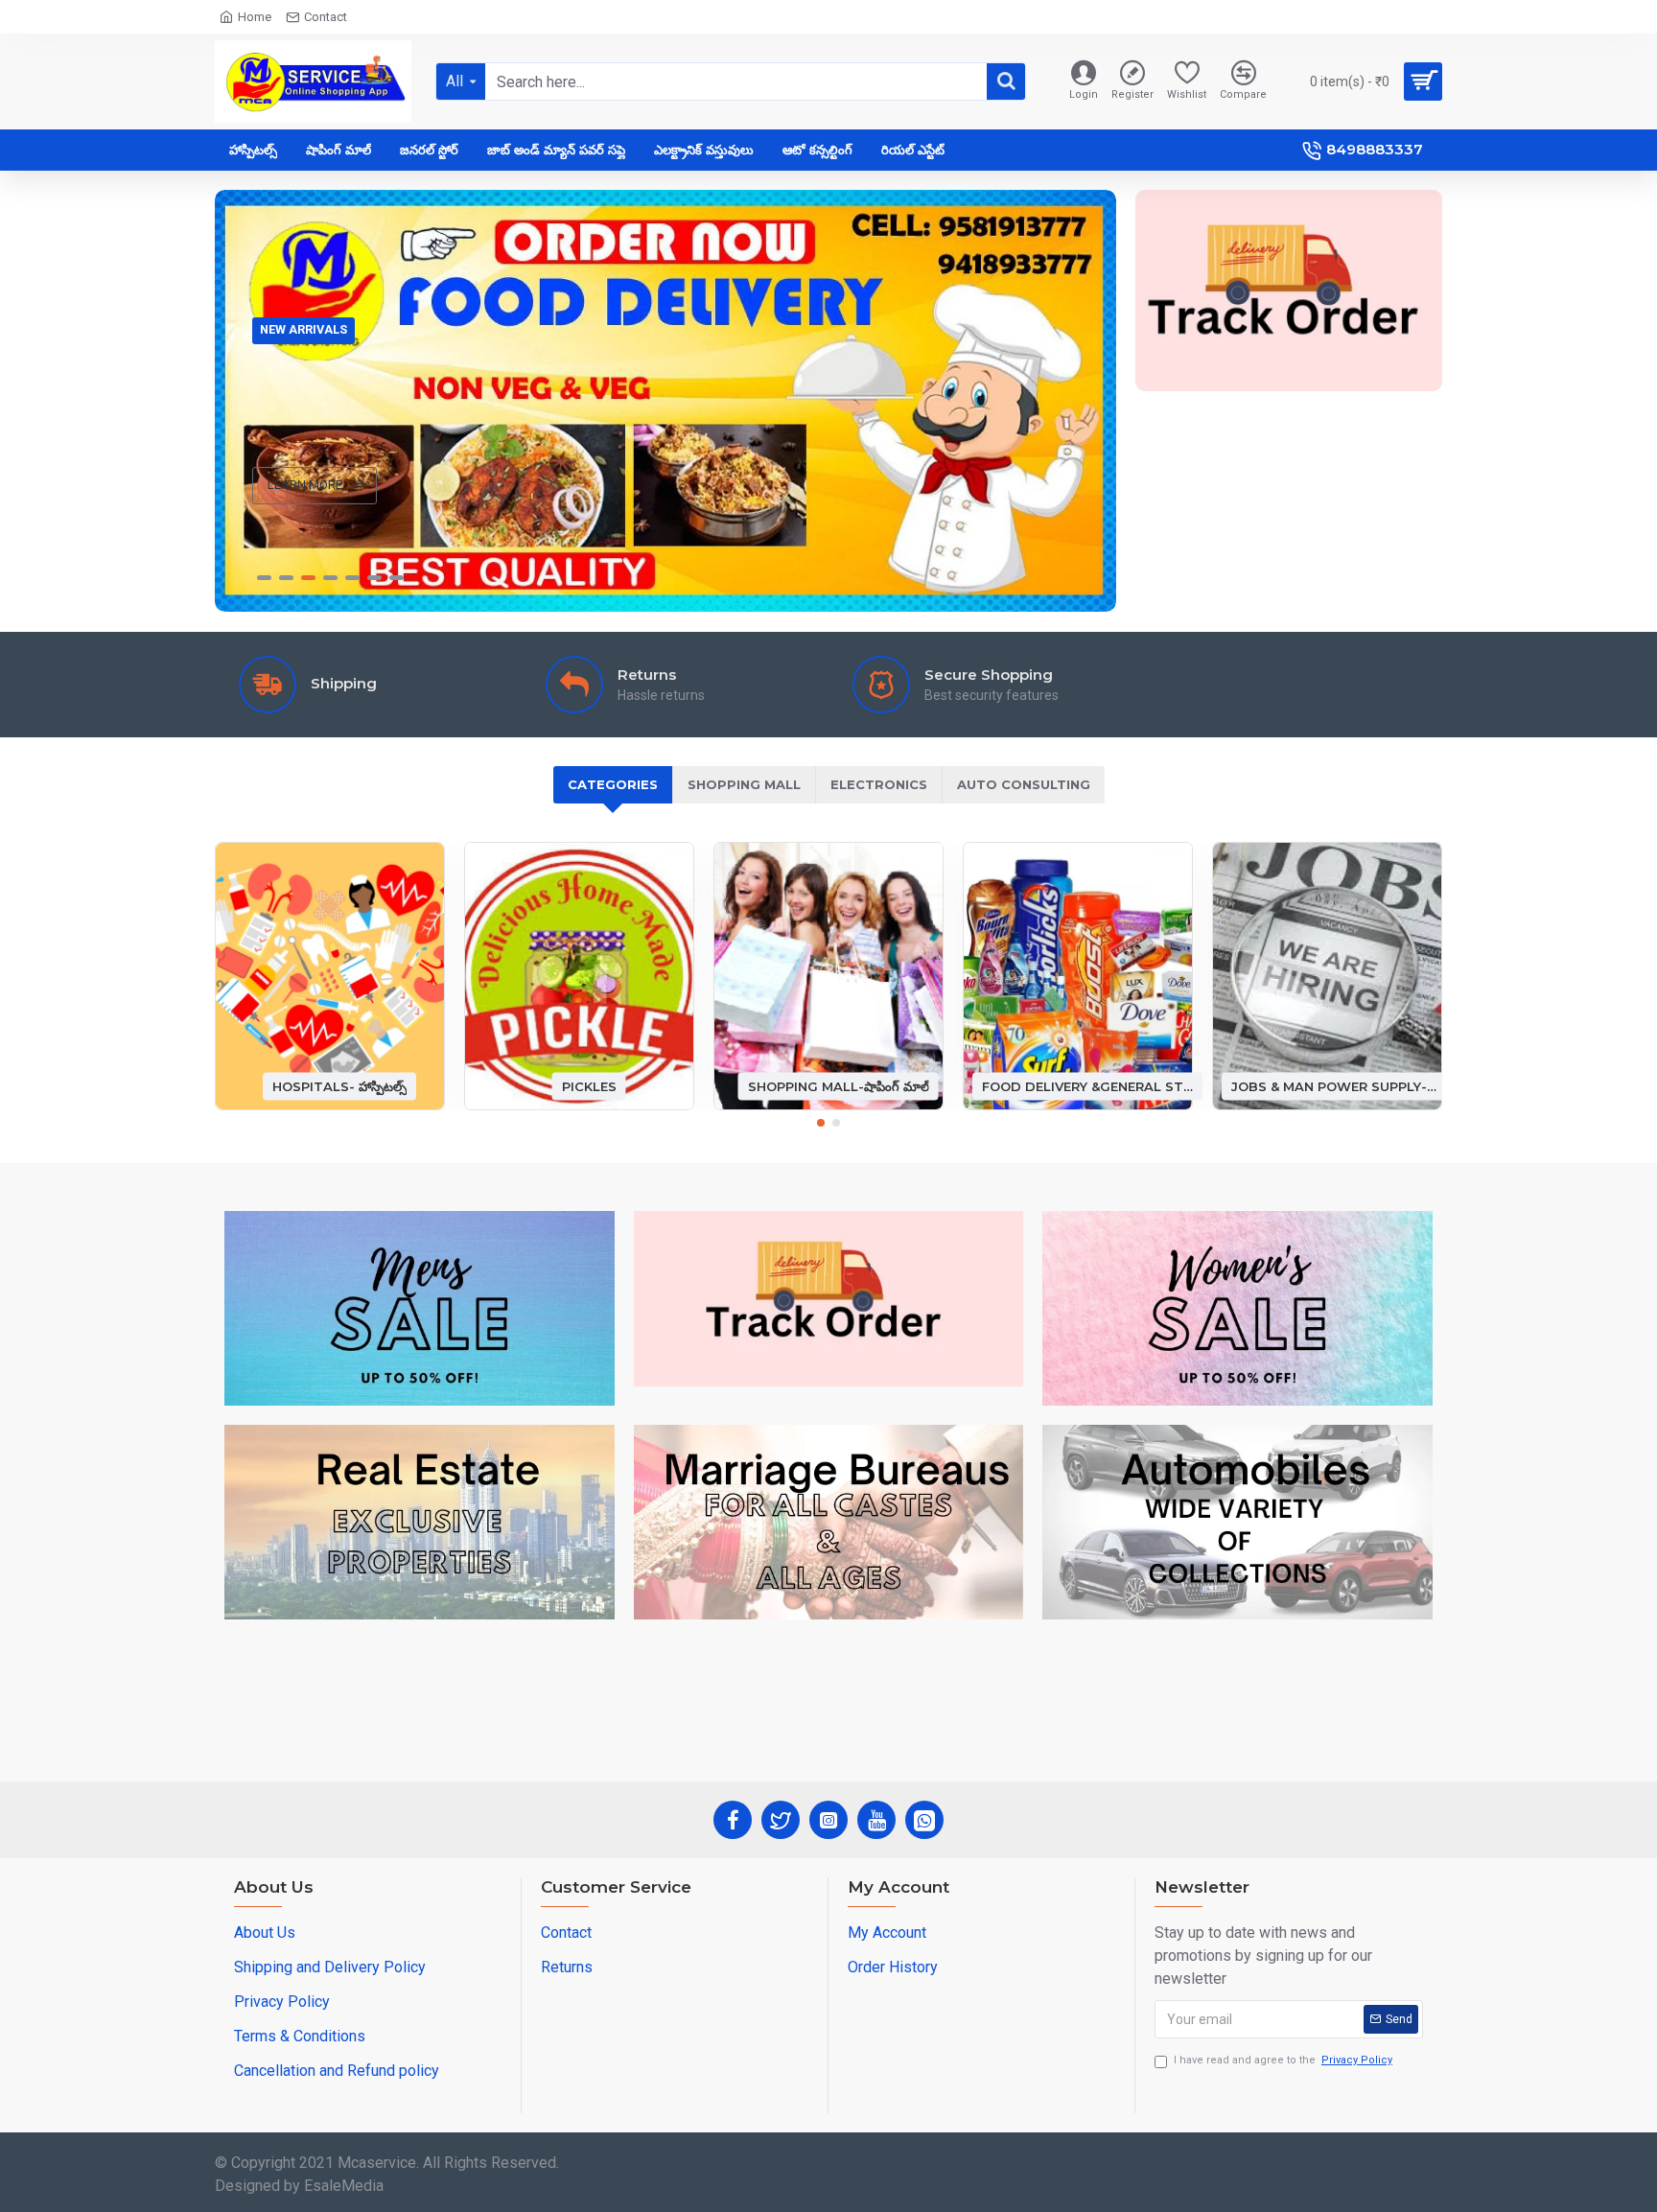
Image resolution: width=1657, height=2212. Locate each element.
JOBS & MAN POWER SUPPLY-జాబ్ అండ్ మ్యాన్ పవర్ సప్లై (1337, 1085)
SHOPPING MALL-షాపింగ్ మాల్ (839, 1085)
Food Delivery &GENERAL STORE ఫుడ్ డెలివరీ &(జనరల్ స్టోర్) (1087, 1085)
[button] (821, 1123)
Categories (613, 784)
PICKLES (589, 1085)
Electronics (879, 784)
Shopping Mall (744, 784)
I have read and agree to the (1283, 2060)
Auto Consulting (1024, 784)
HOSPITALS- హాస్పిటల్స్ (339, 1085)
